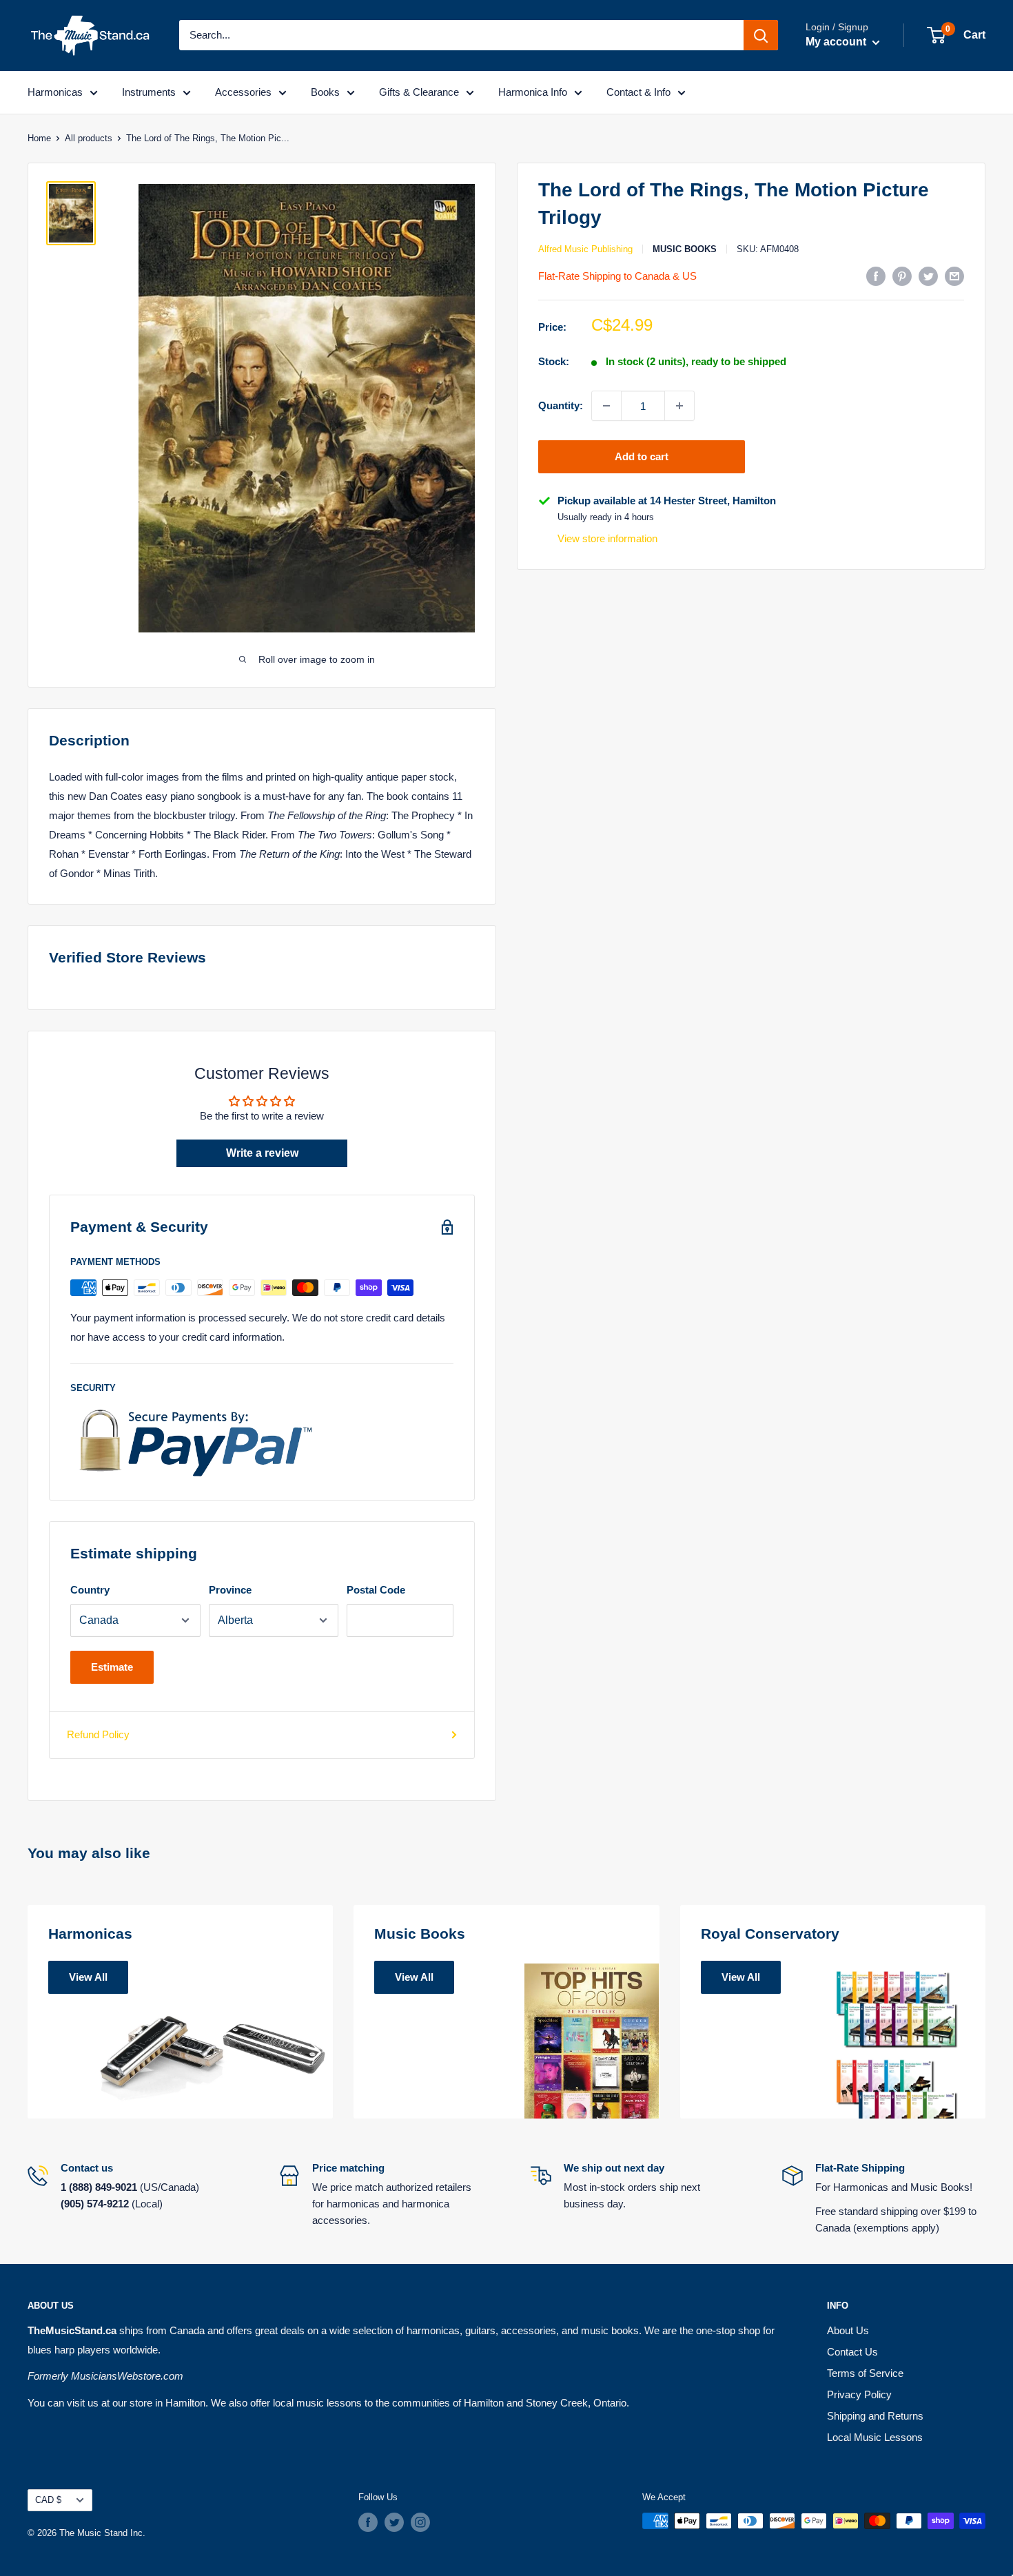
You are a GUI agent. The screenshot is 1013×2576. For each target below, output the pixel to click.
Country (90, 1590)
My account (837, 42)
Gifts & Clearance (419, 92)
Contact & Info (638, 92)
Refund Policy (98, 1734)
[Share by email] (954, 276)
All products (89, 138)
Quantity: (561, 405)
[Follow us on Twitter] (394, 2522)
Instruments (149, 92)
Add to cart (642, 456)
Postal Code (376, 1590)
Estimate (112, 1667)
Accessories (243, 92)
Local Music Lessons (875, 2437)
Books (325, 92)
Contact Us (852, 2352)
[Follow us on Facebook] (368, 2522)
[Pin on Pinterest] (902, 276)
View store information (607, 538)
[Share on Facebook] (876, 276)
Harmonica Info (533, 92)
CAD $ (48, 2500)
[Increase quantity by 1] (679, 406)
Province (230, 1590)
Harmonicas (55, 92)
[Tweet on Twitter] (928, 276)
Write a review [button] (262, 1153)
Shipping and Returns (875, 2416)
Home (39, 138)
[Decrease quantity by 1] (606, 406)
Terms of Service (865, 2373)
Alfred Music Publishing (585, 249)
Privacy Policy (859, 2394)
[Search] (761, 35)
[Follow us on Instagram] (420, 2522)
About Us (848, 2330)
